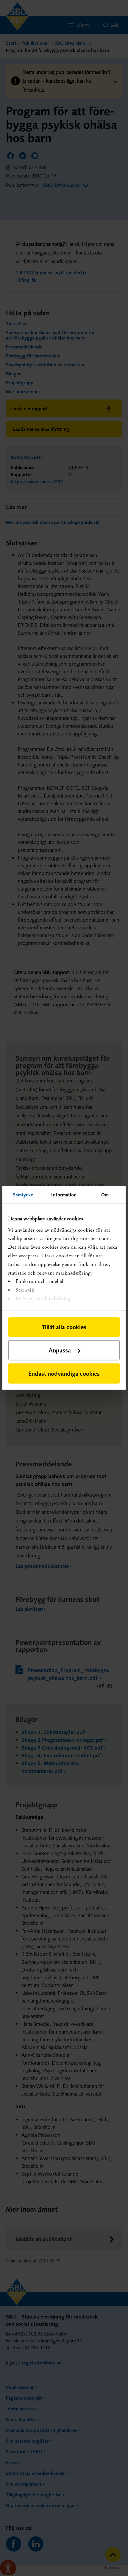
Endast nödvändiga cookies (64, 1373)
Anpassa (60, 1350)
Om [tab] (105, 1195)
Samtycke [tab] (23, 1195)
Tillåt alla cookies (64, 1327)
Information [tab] (64, 1195)
